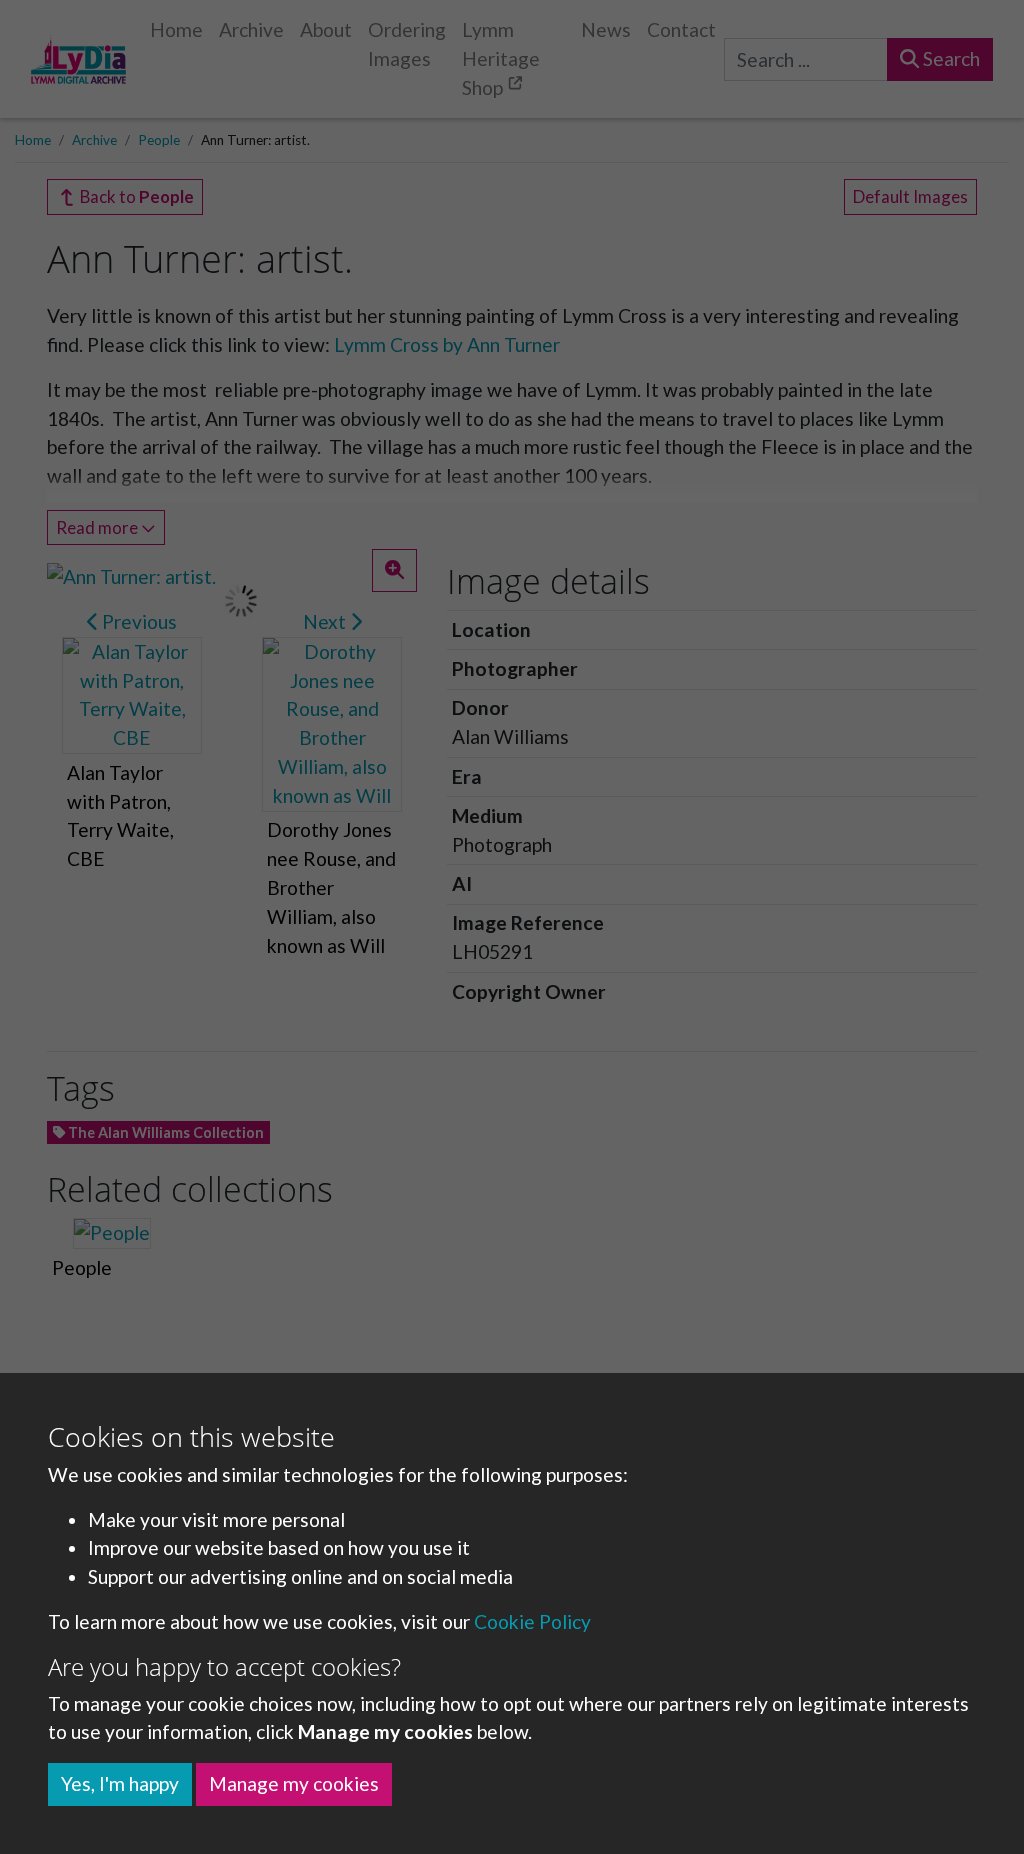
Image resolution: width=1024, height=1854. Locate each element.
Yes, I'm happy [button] (120, 1783)
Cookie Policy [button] (532, 1621)
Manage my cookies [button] (294, 1783)
